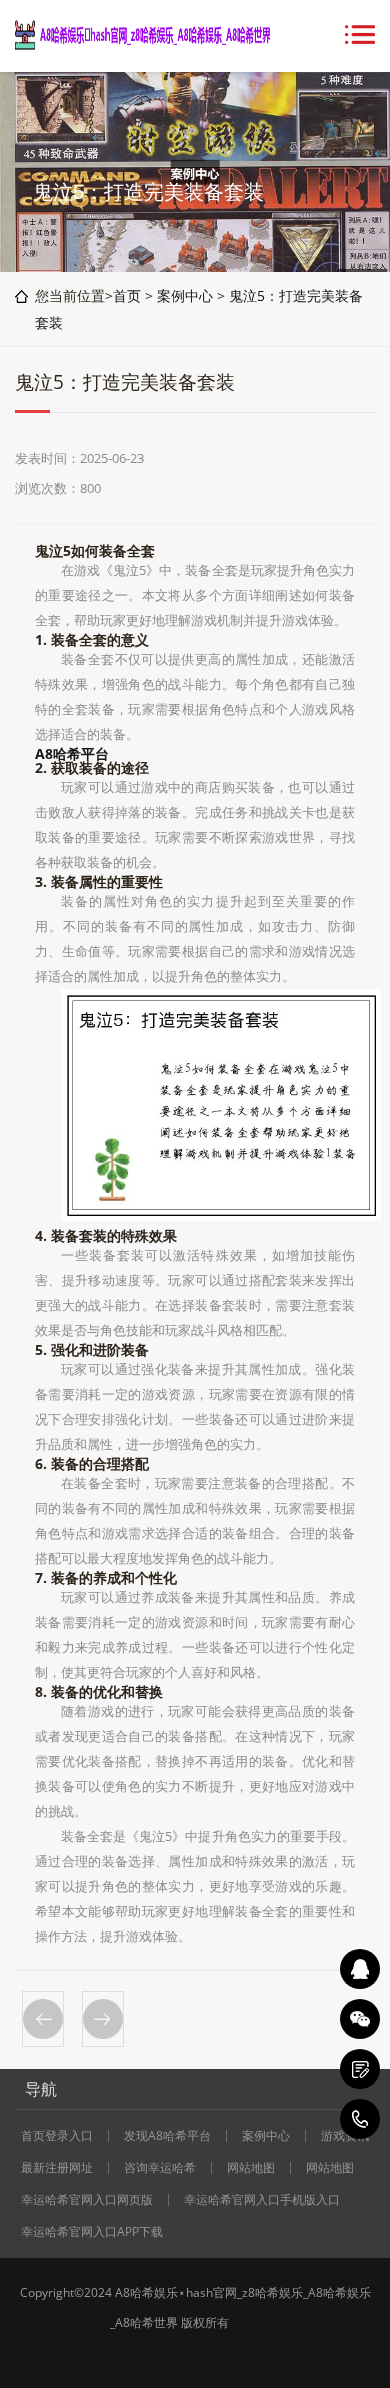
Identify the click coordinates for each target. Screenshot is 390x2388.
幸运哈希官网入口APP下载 (92, 2232)
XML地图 (256, 2322)
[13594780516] (360, 2119)
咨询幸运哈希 (160, 2168)
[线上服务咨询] (360, 1969)
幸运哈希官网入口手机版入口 (262, 2200)
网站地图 (251, 2168)
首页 (127, 295)
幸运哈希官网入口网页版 (87, 2200)
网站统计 (195, 2352)
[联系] (360, 2069)
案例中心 (185, 295)
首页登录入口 (57, 2136)
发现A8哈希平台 (167, 2136)
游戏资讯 (345, 2136)
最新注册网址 (57, 2168)
